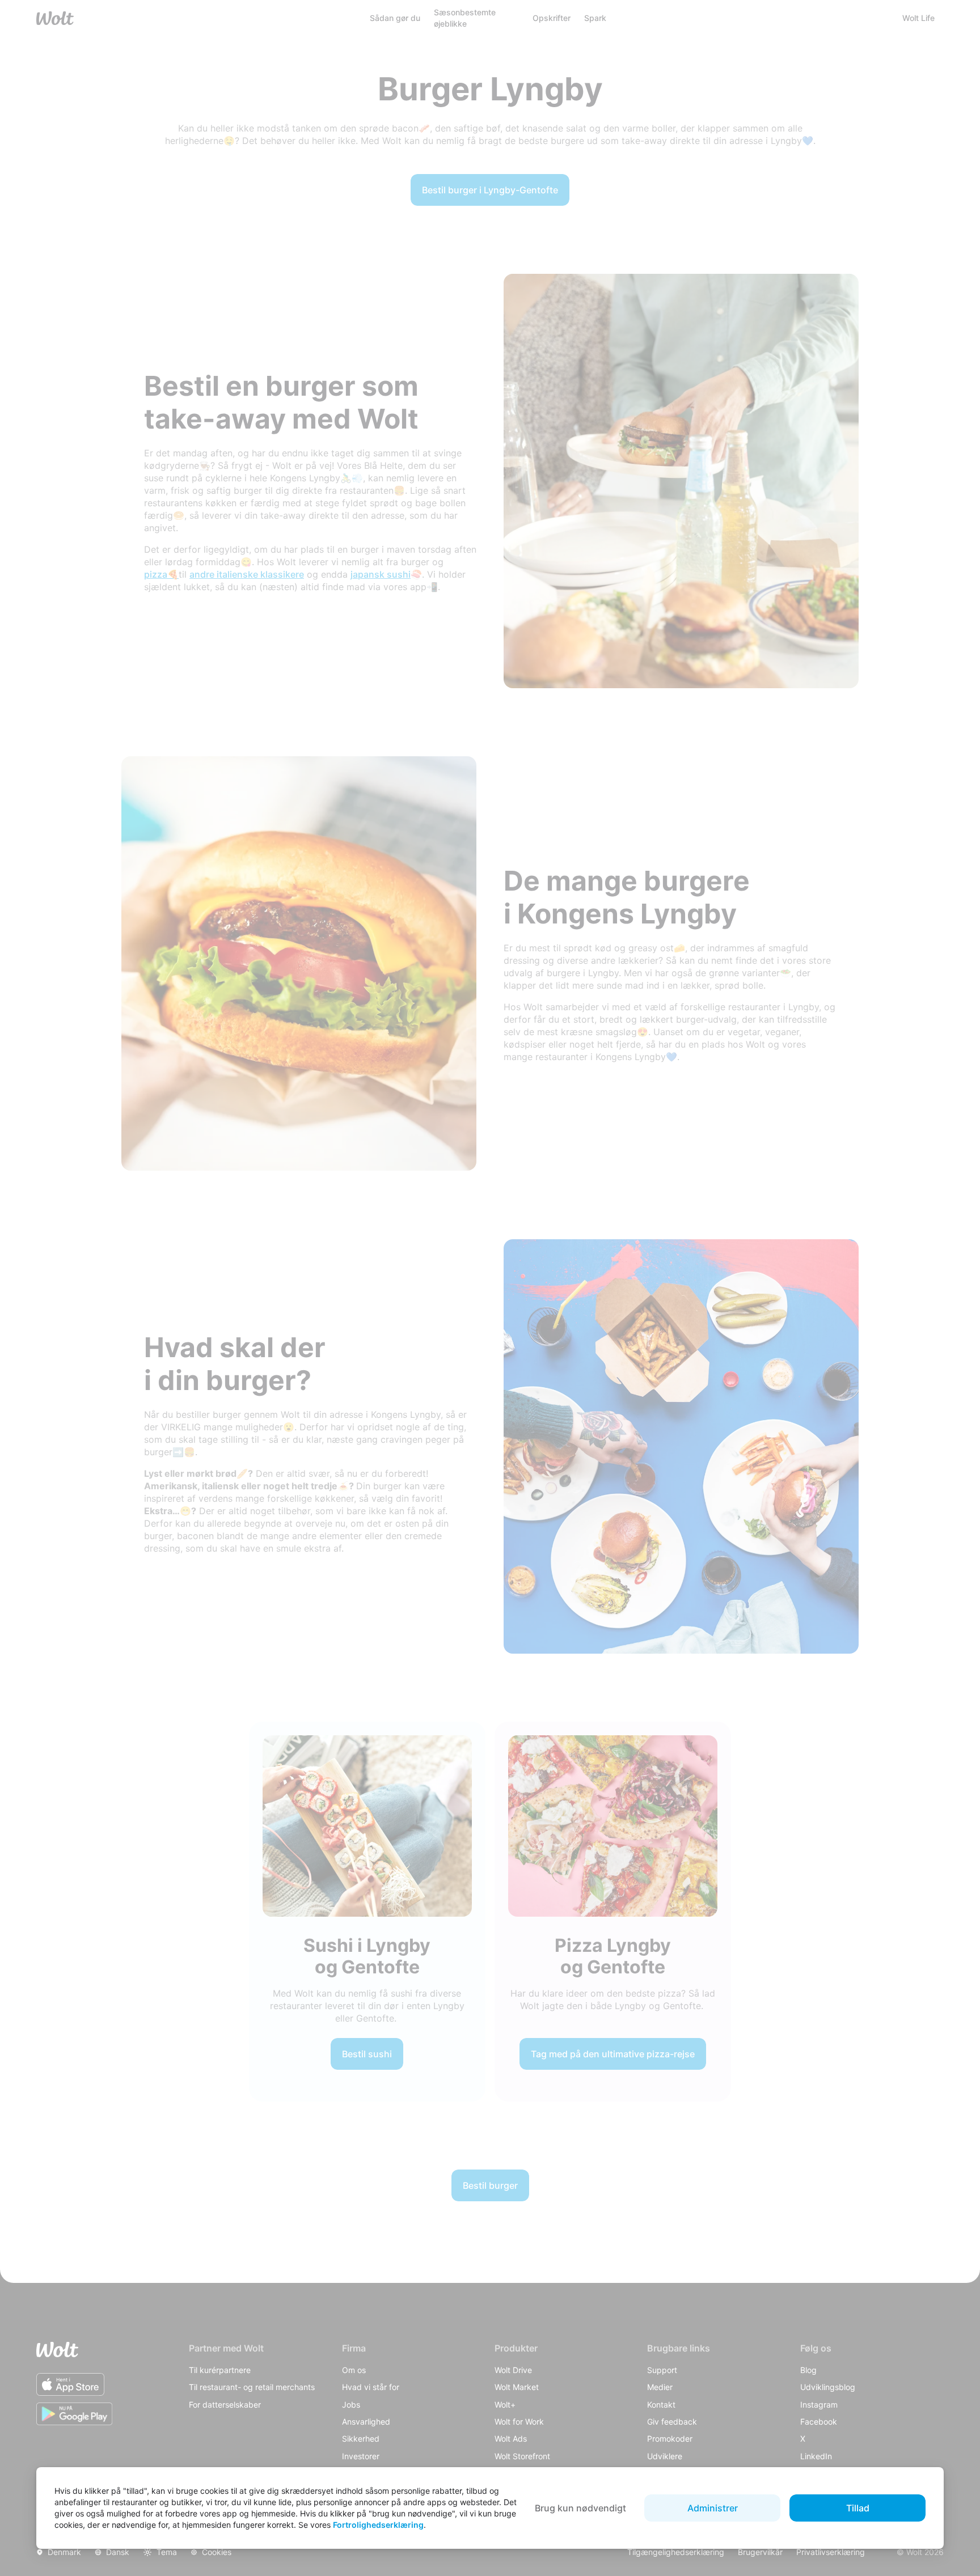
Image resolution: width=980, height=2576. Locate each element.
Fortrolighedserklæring (378, 2525)
